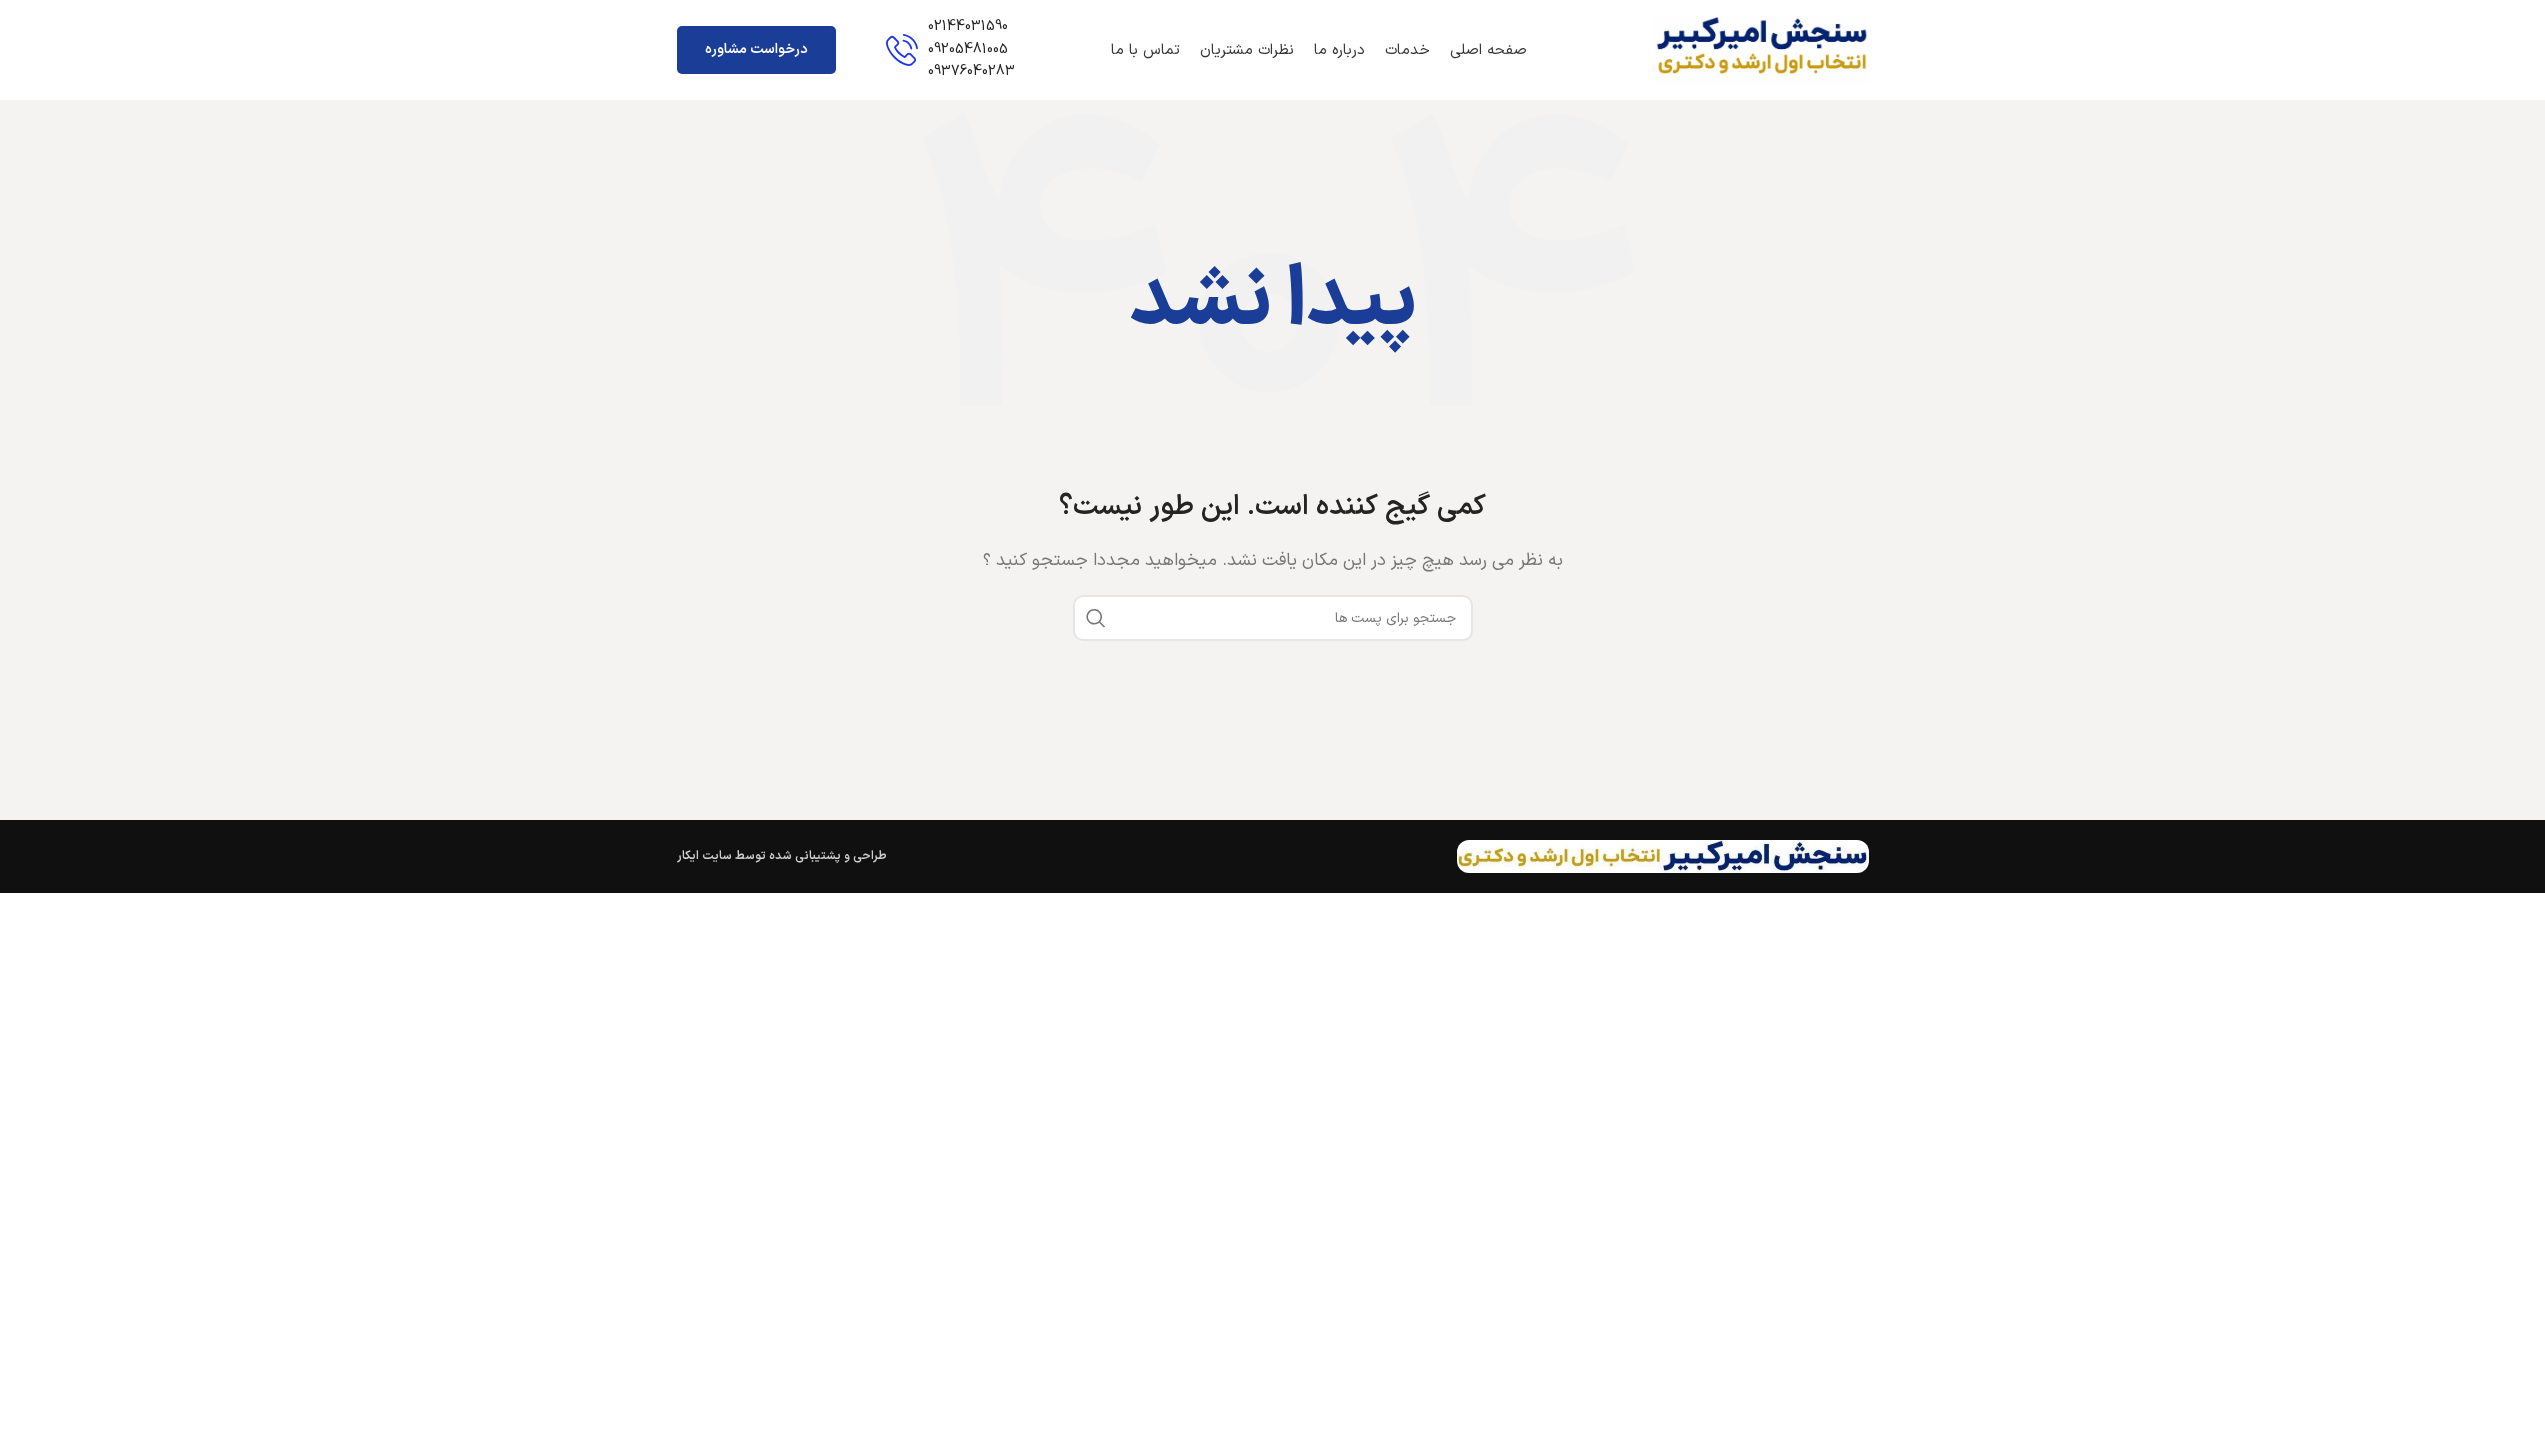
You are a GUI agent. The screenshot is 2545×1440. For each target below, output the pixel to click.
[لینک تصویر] (1662, 856)
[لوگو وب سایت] (1761, 49)
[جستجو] (1096, 618)
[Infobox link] (950, 49)
